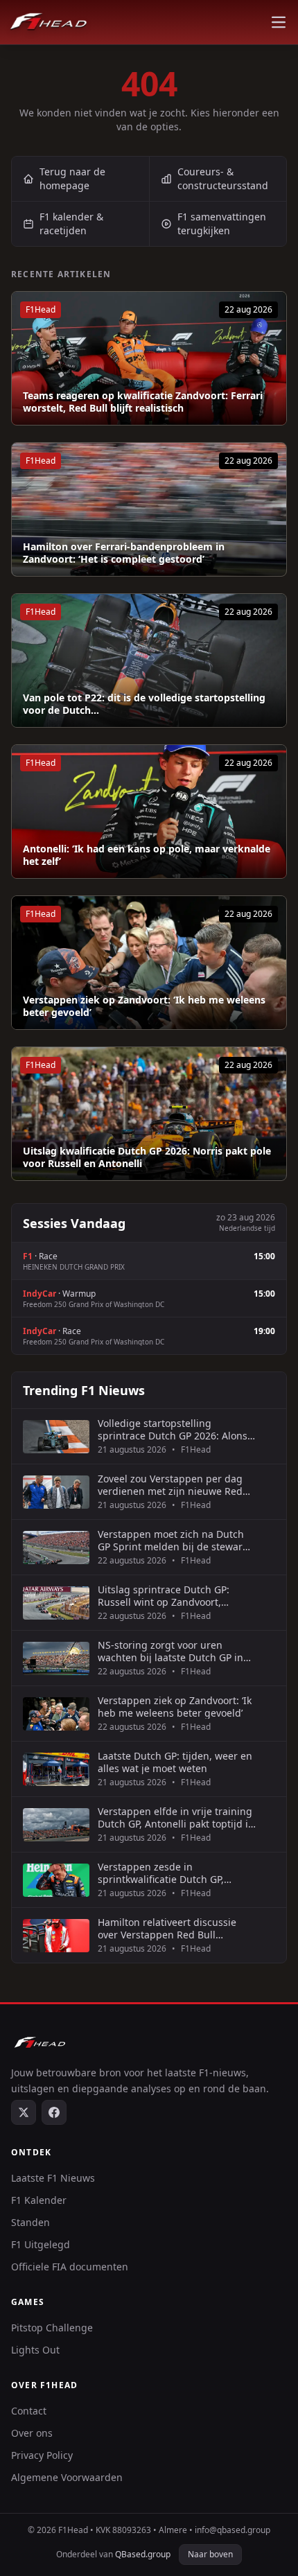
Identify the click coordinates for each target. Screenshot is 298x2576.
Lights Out (35, 2350)
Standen (30, 2222)
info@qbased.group (233, 2530)
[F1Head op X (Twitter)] (24, 2112)
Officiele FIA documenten (70, 2267)
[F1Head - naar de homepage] (49, 22)
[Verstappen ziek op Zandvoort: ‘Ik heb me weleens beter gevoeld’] (149, 963)
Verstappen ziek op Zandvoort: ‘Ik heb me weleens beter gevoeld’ (144, 1006)
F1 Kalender (39, 2200)
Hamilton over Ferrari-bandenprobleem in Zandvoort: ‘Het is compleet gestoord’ (124, 553)
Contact (29, 2411)
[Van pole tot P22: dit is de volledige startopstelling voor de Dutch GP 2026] (149, 660)
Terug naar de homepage (72, 178)
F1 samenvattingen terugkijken (222, 224)
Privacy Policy (42, 2455)
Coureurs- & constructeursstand (223, 178)
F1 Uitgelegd (41, 2244)
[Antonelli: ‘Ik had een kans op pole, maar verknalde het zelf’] (149, 812)
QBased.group (143, 2554)
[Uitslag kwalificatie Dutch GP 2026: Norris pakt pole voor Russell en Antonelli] (149, 1114)
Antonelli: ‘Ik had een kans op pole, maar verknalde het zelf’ (147, 855)
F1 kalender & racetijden (71, 224)
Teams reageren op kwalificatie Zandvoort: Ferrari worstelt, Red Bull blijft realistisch (143, 402)
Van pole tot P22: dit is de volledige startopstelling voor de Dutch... (144, 704)
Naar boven (210, 2554)
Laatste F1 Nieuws (53, 2178)
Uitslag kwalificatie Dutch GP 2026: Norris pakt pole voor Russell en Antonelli (147, 1157)
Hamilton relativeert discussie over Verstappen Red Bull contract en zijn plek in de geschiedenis (167, 1928)
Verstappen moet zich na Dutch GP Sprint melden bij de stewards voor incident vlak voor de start (176, 1540)
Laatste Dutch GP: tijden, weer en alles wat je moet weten (175, 1762)
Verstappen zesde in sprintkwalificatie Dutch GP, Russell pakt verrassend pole (165, 1873)
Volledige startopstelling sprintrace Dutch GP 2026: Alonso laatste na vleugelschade (175, 1429)
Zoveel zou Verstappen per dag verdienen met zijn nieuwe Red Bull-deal (170, 1485)
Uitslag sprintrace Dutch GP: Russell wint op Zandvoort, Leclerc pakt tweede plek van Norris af (165, 1596)
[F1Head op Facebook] (54, 2112)
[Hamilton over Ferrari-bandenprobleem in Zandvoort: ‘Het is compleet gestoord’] (149, 509)
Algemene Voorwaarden (67, 2477)
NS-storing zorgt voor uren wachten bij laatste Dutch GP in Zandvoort (170, 1651)
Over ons (32, 2433)
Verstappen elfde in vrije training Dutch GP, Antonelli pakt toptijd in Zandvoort (176, 1817)
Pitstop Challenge (52, 2328)
